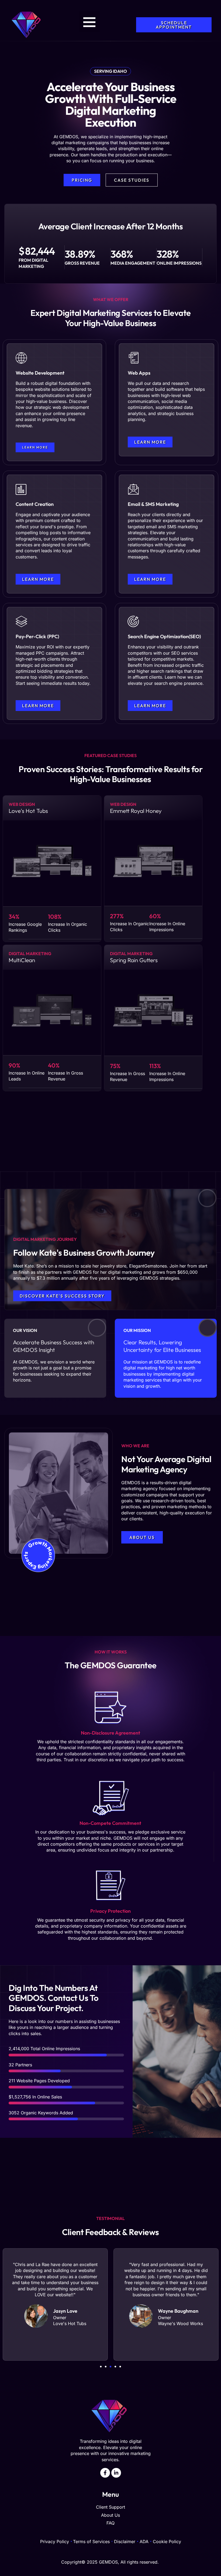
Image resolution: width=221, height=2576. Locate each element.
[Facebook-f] (105, 2473)
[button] (90, 22)
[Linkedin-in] (116, 2473)
